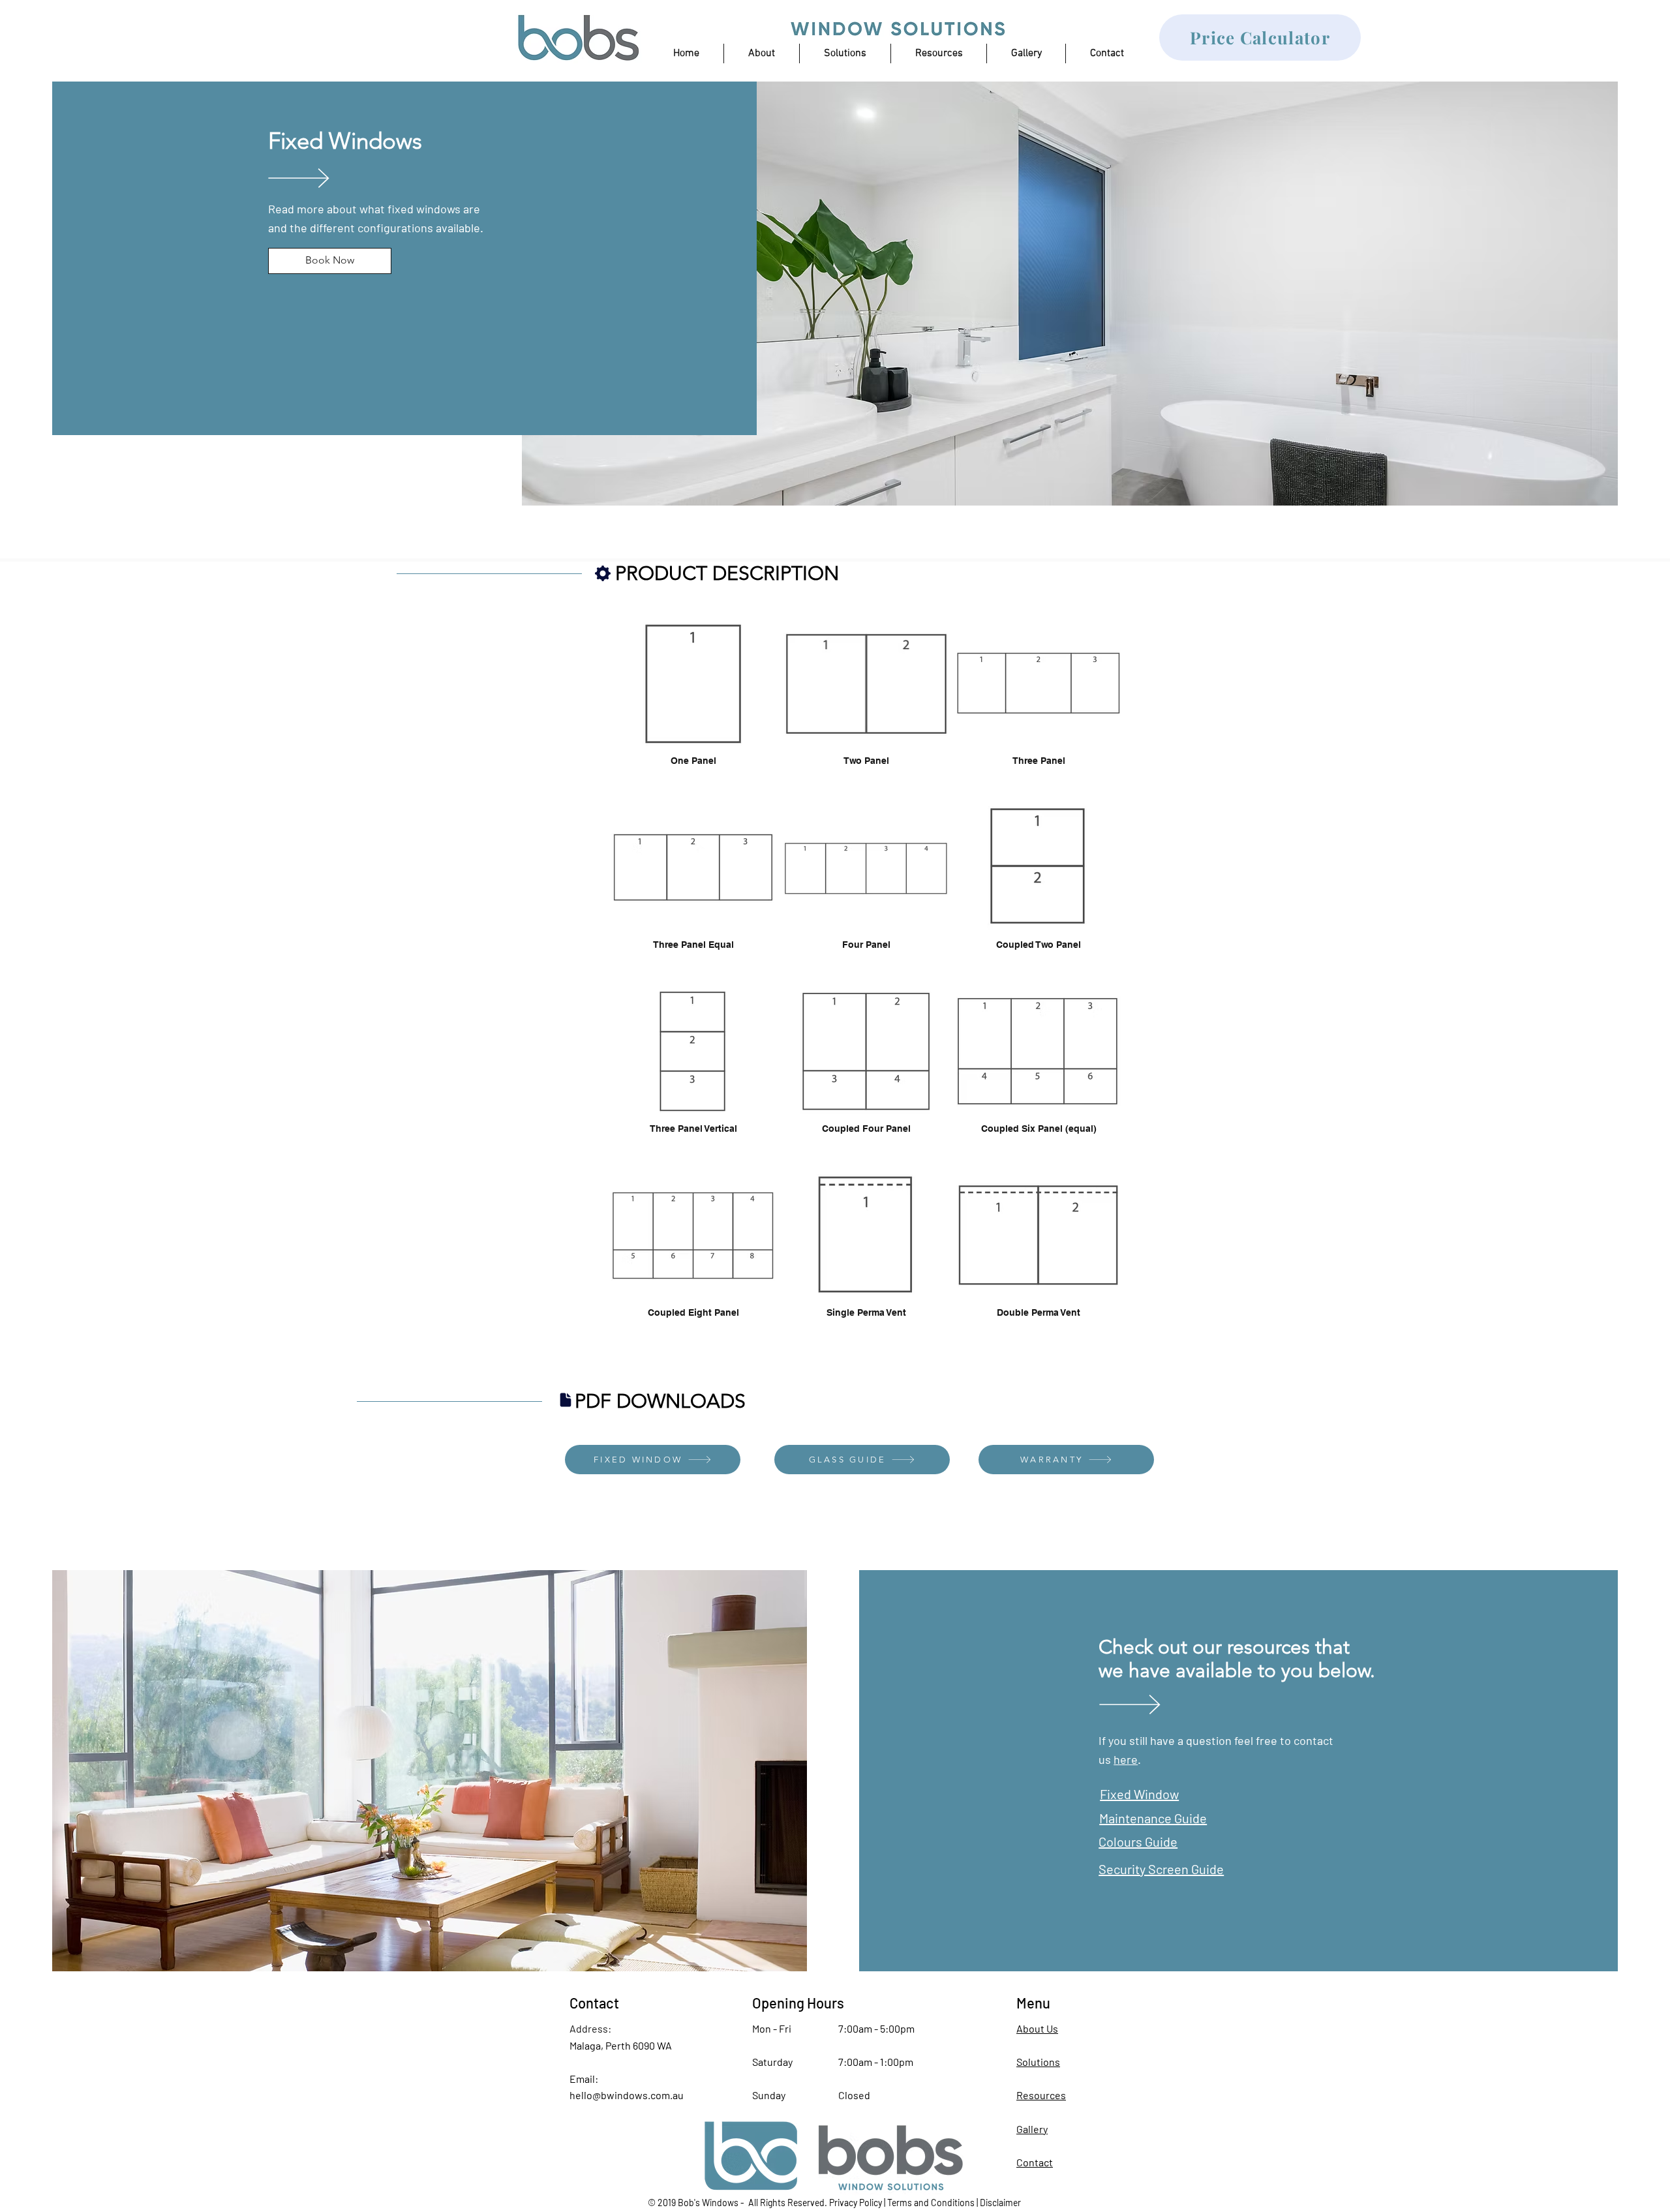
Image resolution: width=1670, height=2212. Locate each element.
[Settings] (603, 573)
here (1126, 1759)
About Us (1037, 2028)
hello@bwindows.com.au (627, 2095)
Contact (1035, 2162)
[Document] (566, 1400)
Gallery (1032, 2129)
